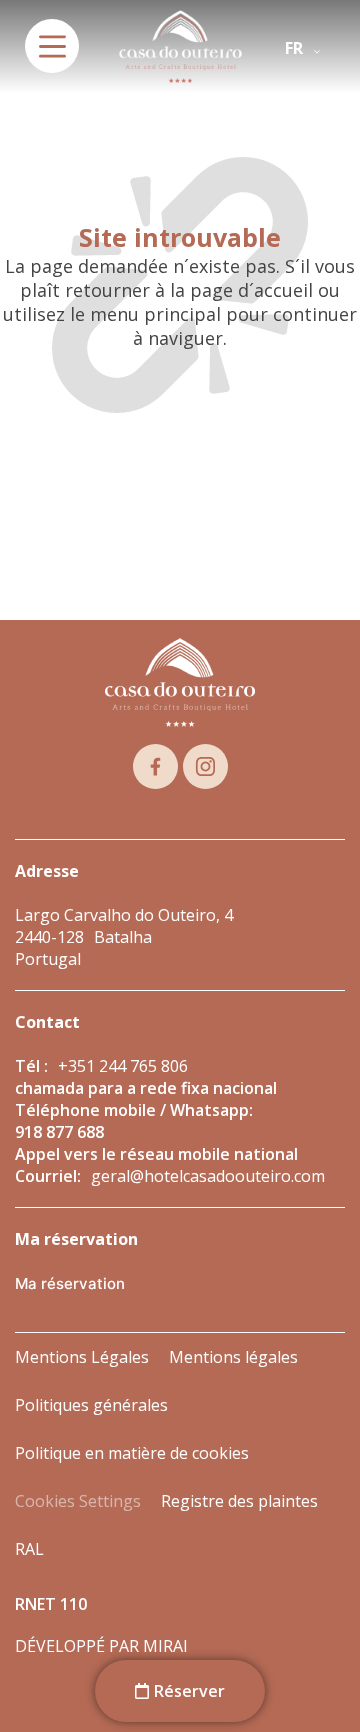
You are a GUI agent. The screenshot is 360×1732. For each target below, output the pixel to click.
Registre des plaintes (239, 1501)
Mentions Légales (82, 1357)
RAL (29, 1549)
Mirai (165, 1646)
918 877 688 (59, 1132)
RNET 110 (51, 1604)
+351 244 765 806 (123, 1066)
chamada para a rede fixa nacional (146, 1088)
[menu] (52, 46)
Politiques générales (91, 1405)
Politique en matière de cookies (132, 1453)
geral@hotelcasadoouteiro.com (208, 1176)
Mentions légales (233, 1357)
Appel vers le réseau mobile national (156, 1154)
